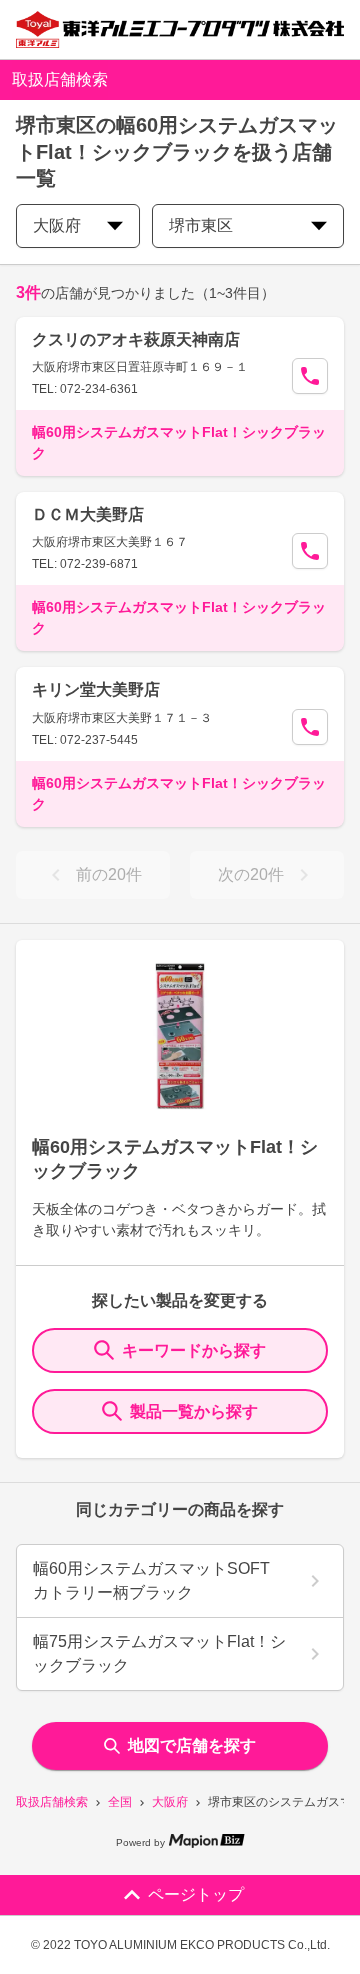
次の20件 (251, 874)
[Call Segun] (310, 376)
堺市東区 (201, 225)
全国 (120, 1802)
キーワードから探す (194, 1350)
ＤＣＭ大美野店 (88, 514)
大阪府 (170, 1802)
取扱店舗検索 (52, 1802)
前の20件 (109, 874)
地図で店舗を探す (192, 1745)
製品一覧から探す (194, 1411)
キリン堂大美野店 (96, 689)
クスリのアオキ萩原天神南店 (136, 339)
